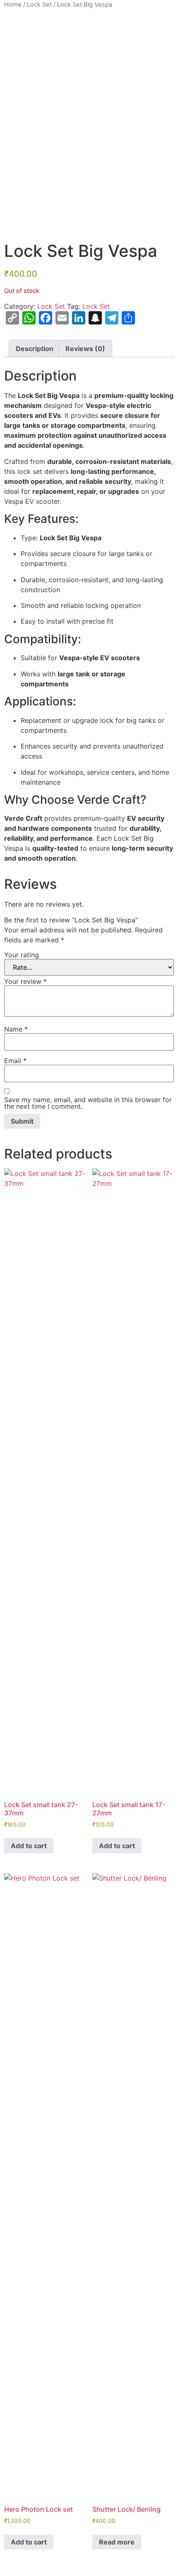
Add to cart (29, 1846)
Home (13, 5)
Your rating (22, 955)
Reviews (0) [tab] (85, 349)
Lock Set (39, 5)
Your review (25, 981)
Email (15, 1061)
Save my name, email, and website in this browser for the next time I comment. (88, 1103)
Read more (117, 2542)
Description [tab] (35, 349)
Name (16, 1029)
